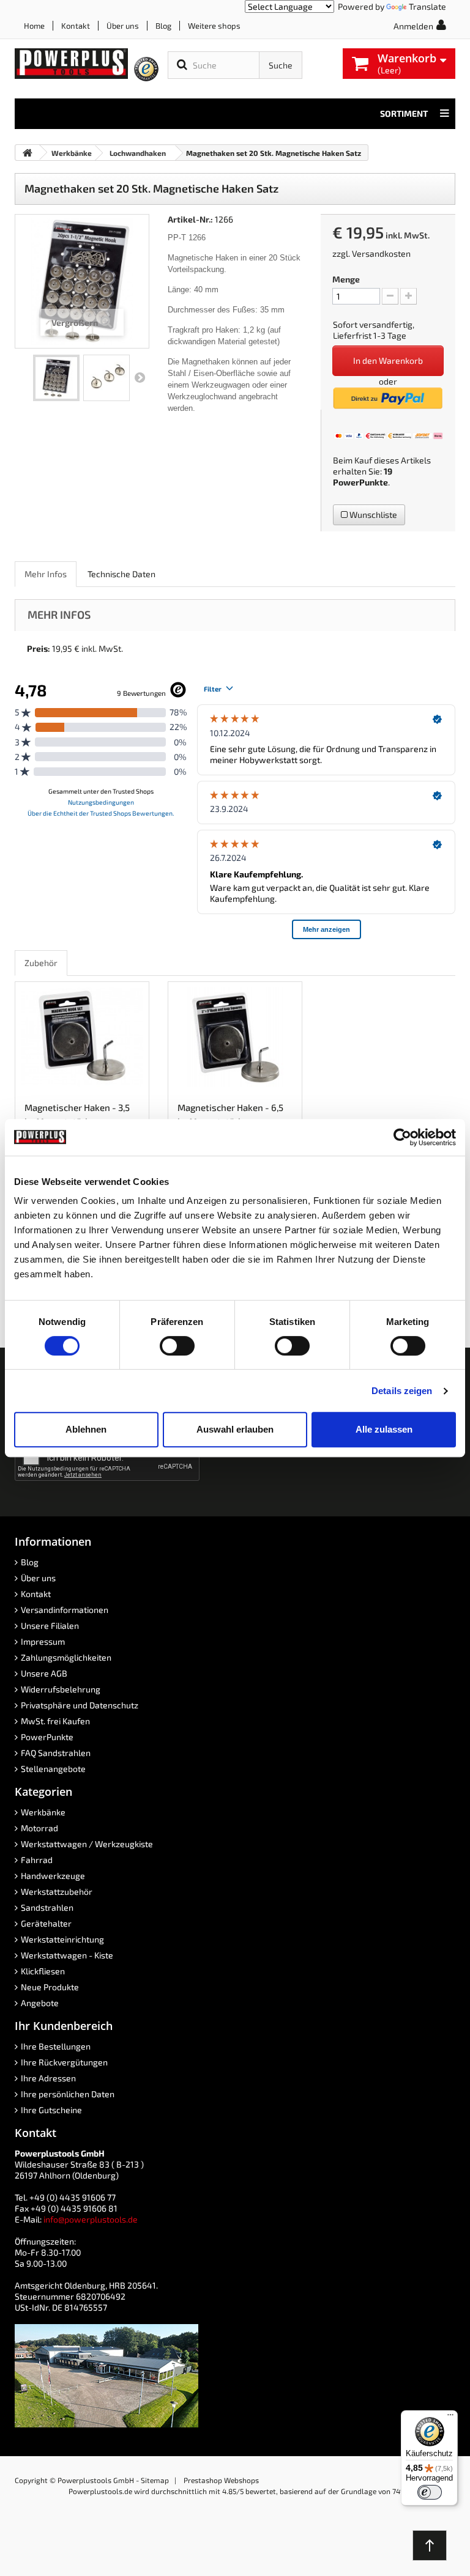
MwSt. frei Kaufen (55, 1721)
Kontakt (76, 26)
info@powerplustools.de (91, 2219)
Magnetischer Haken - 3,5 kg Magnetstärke (77, 1114)
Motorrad (39, 1828)
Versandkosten (381, 253)
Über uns (123, 26)
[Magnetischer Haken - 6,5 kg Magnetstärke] (235, 1037)
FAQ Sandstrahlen (56, 1753)
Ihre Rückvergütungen (64, 2062)
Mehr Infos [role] (46, 574)
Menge (346, 279)
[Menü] (450, 2418)
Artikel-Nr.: (190, 219)
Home (34, 26)
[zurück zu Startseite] (28, 153)
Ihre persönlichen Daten (68, 2094)
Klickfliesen (43, 1971)
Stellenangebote (53, 1769)
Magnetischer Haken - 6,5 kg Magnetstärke (230, 1114)
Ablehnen (86, 1429)
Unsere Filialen (50, 1626)
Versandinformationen (65, 1610)
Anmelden (413, 26)
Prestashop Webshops (221, 2480)
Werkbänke (43, 1812)
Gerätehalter (46, 1923)
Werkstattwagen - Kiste (67, 1955)
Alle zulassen (384, 1429)
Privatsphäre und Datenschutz (80, 1705)
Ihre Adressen (48, 2078)
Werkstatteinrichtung (62, 1939)
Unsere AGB (44, 1673)
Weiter (140, 378)
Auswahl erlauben (235, 1429)
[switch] (177, 1346)
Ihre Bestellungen (56, 2046)
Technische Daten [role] (121, 574)
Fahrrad (37, 1860)
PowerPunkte (360, 482)
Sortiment (404, 113)
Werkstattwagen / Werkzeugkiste (87, 1844)
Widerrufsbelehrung (61, 1689)
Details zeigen (402, 1391)
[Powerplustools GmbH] (71, 64)
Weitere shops (214, 26)
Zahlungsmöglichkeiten (66, 1657)
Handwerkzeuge (53, 1876)
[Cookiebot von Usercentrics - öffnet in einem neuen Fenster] (402, 1137)
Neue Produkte (50, 1987)
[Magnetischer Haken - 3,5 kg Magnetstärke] (82, 1037)
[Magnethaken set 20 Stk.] (56, 378)
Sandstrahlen (47, 1907)
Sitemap (155, 2480)
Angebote (40, 2003)
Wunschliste (372, 515)
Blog (163, 26)
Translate (427, 6)
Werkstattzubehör (57, 1891)
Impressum (43, 1641)
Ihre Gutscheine (51, 2110)
